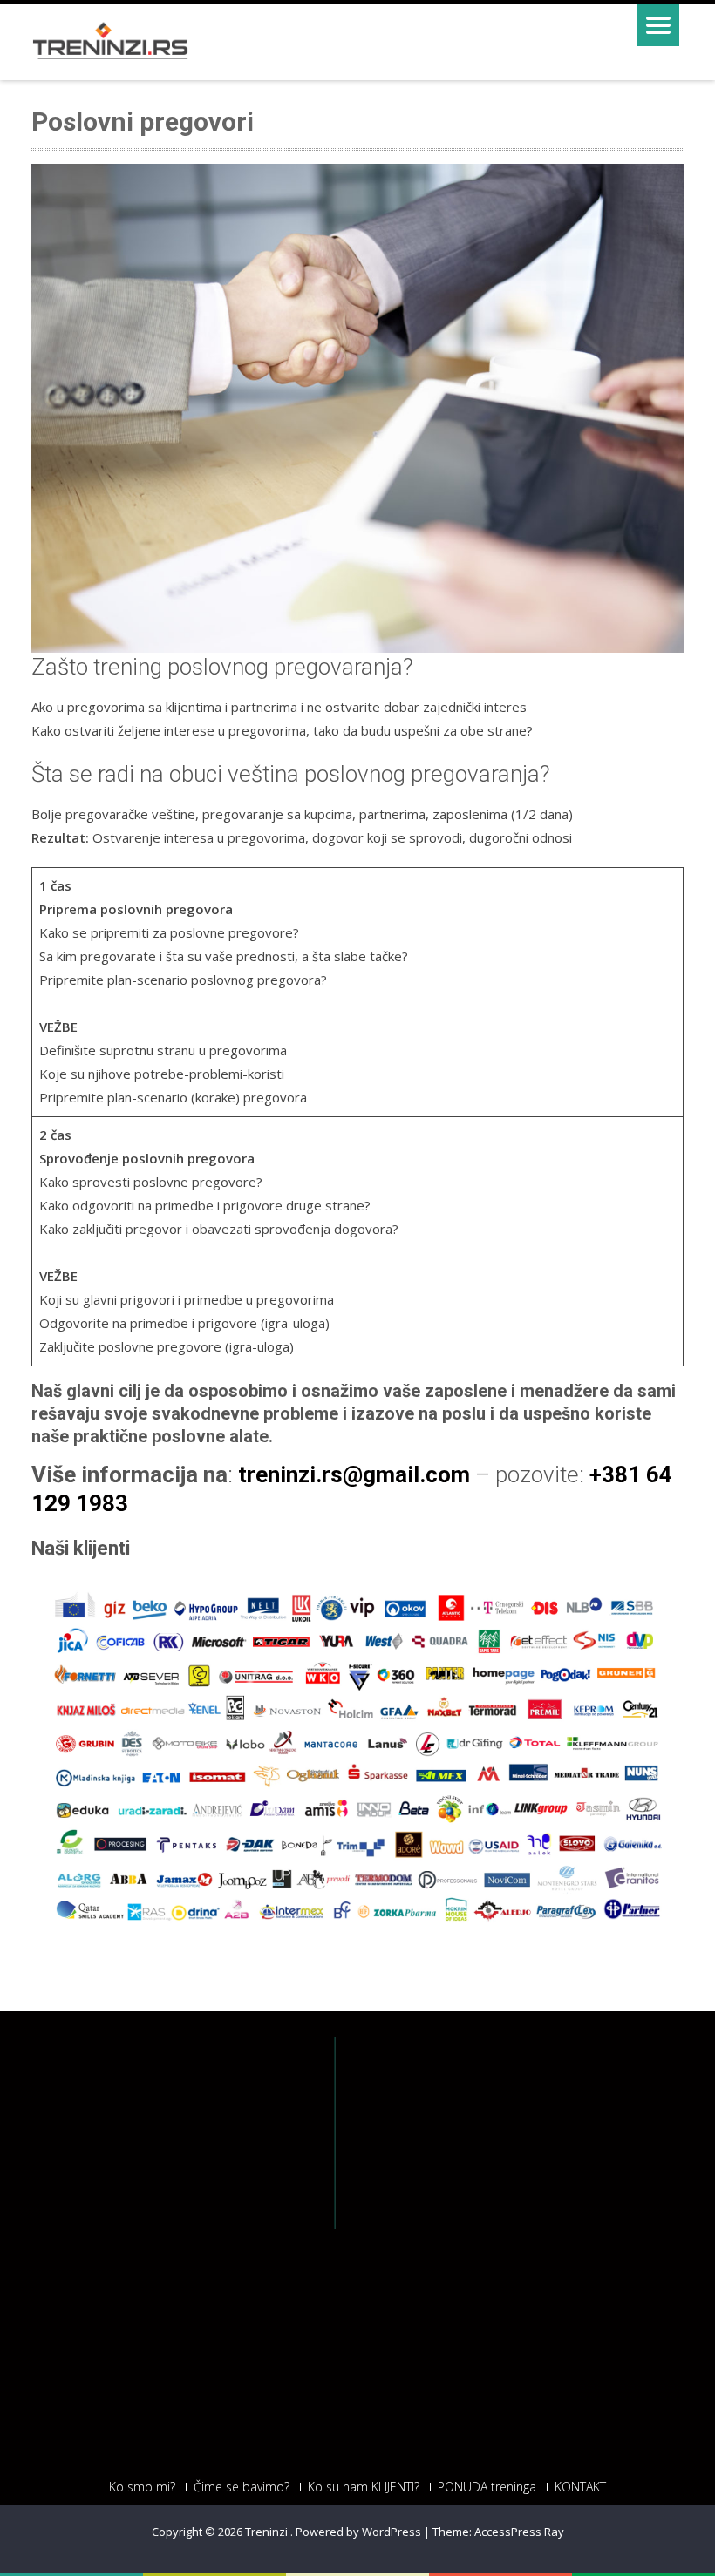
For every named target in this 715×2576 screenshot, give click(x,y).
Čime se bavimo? (242, 2487)
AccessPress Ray (519, 2532)
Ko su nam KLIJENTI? (364, 2487)
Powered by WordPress (358, 2532)
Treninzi (268, 2532)
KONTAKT (580, 2487)
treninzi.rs (290, 1474)
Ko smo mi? (142, 2487)
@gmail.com (406, 1474)
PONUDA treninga (487, 2487)
